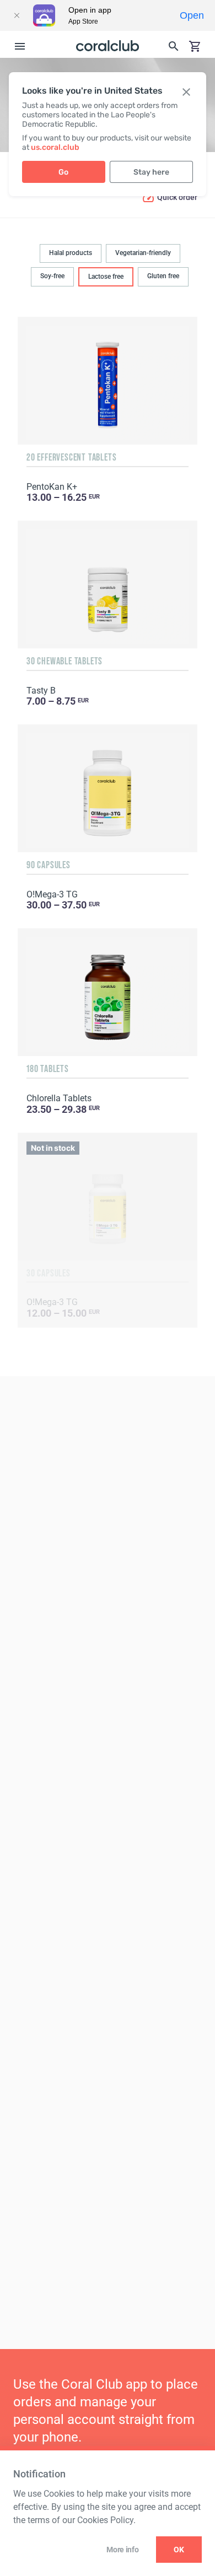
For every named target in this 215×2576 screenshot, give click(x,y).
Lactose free (106, 277)
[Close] (17, 15)
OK (179, 2550)
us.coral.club (55, 147)
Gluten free (163, 276)
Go (63, 172)
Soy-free (52, 276)
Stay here (151, 172)
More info (122, 2550)
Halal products (71, 253)
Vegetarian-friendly (143, 253)
